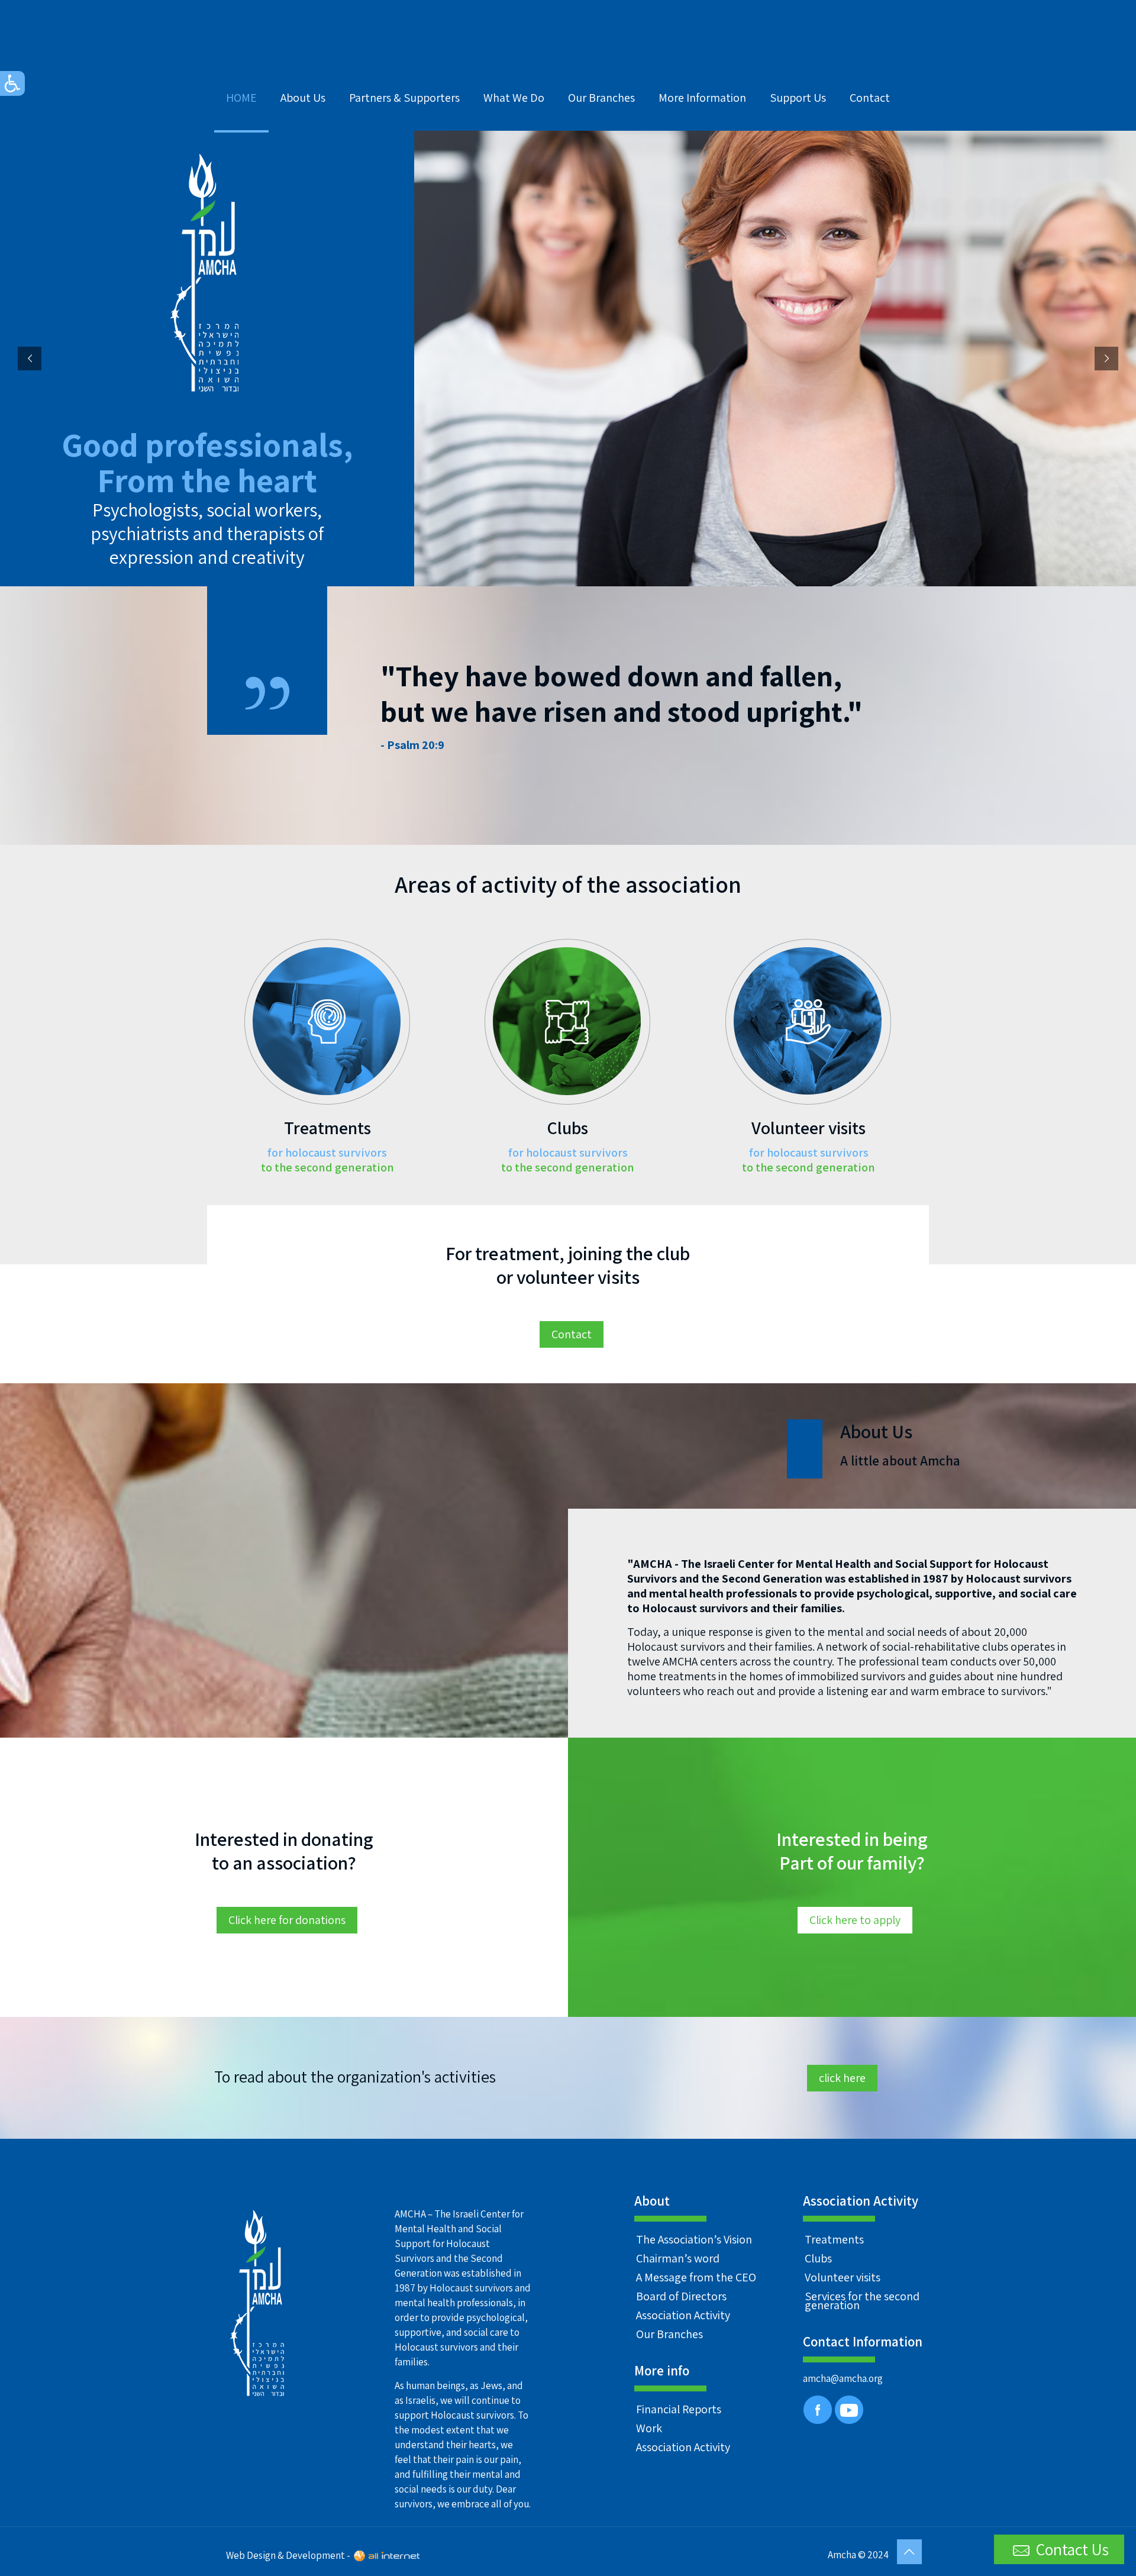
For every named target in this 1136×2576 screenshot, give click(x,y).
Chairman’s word (678, 2258)
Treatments (834, 2239)
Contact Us (1071, 2549)
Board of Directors (681, 2296)
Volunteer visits (843, 2277)
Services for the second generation (862, 2301)
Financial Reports (679, 2409)
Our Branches (669, 2334)
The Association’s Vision (694, 2239)
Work (649, 2428)
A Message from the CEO (696, 2277)
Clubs (818, 2258)
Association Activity (683, 2315)
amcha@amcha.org (843, 2378)
